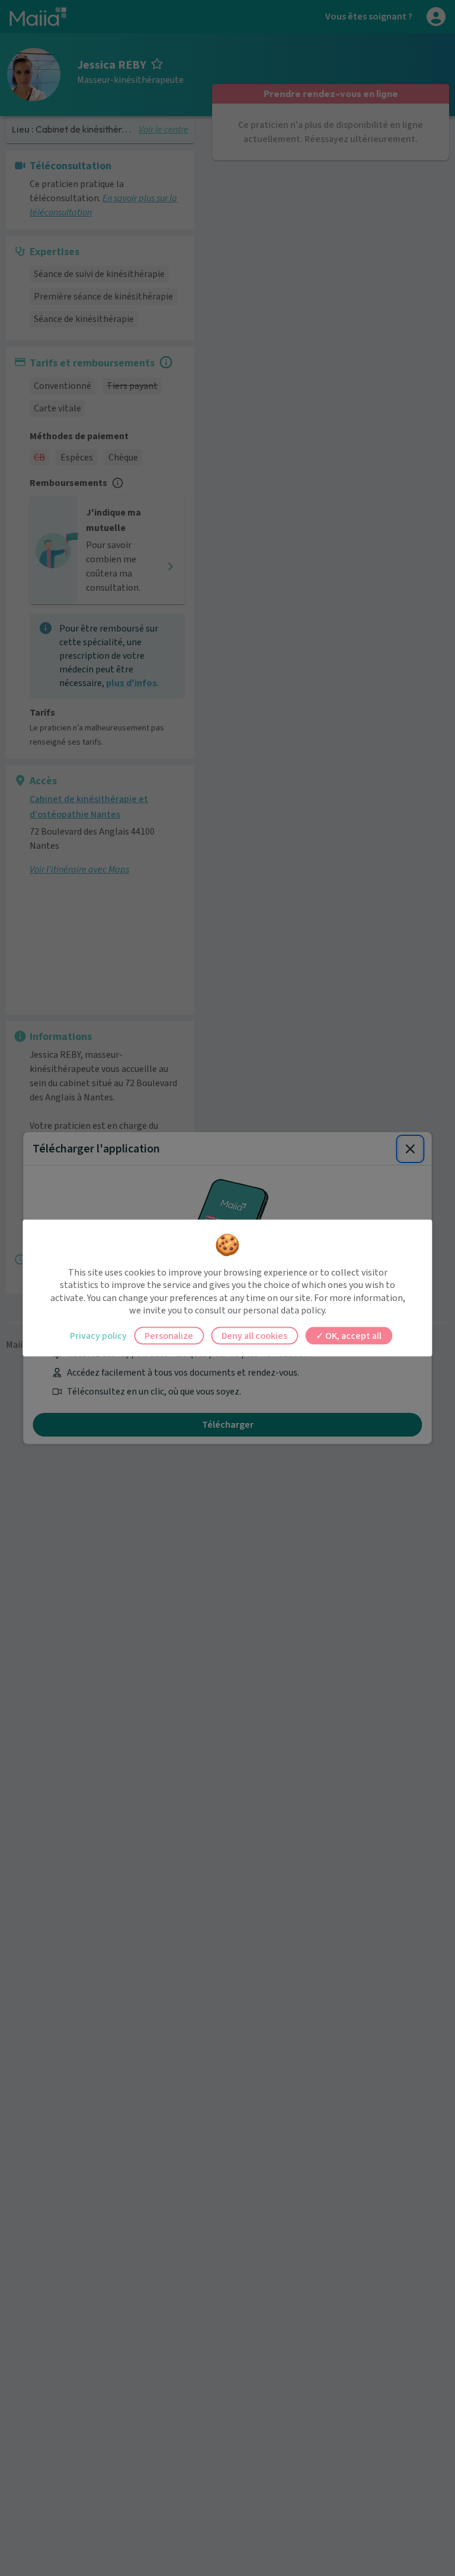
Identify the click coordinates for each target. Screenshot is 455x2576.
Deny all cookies (254, 1335)
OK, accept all (353, 1335)
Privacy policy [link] (98, 1335)
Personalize (169, 1335)
